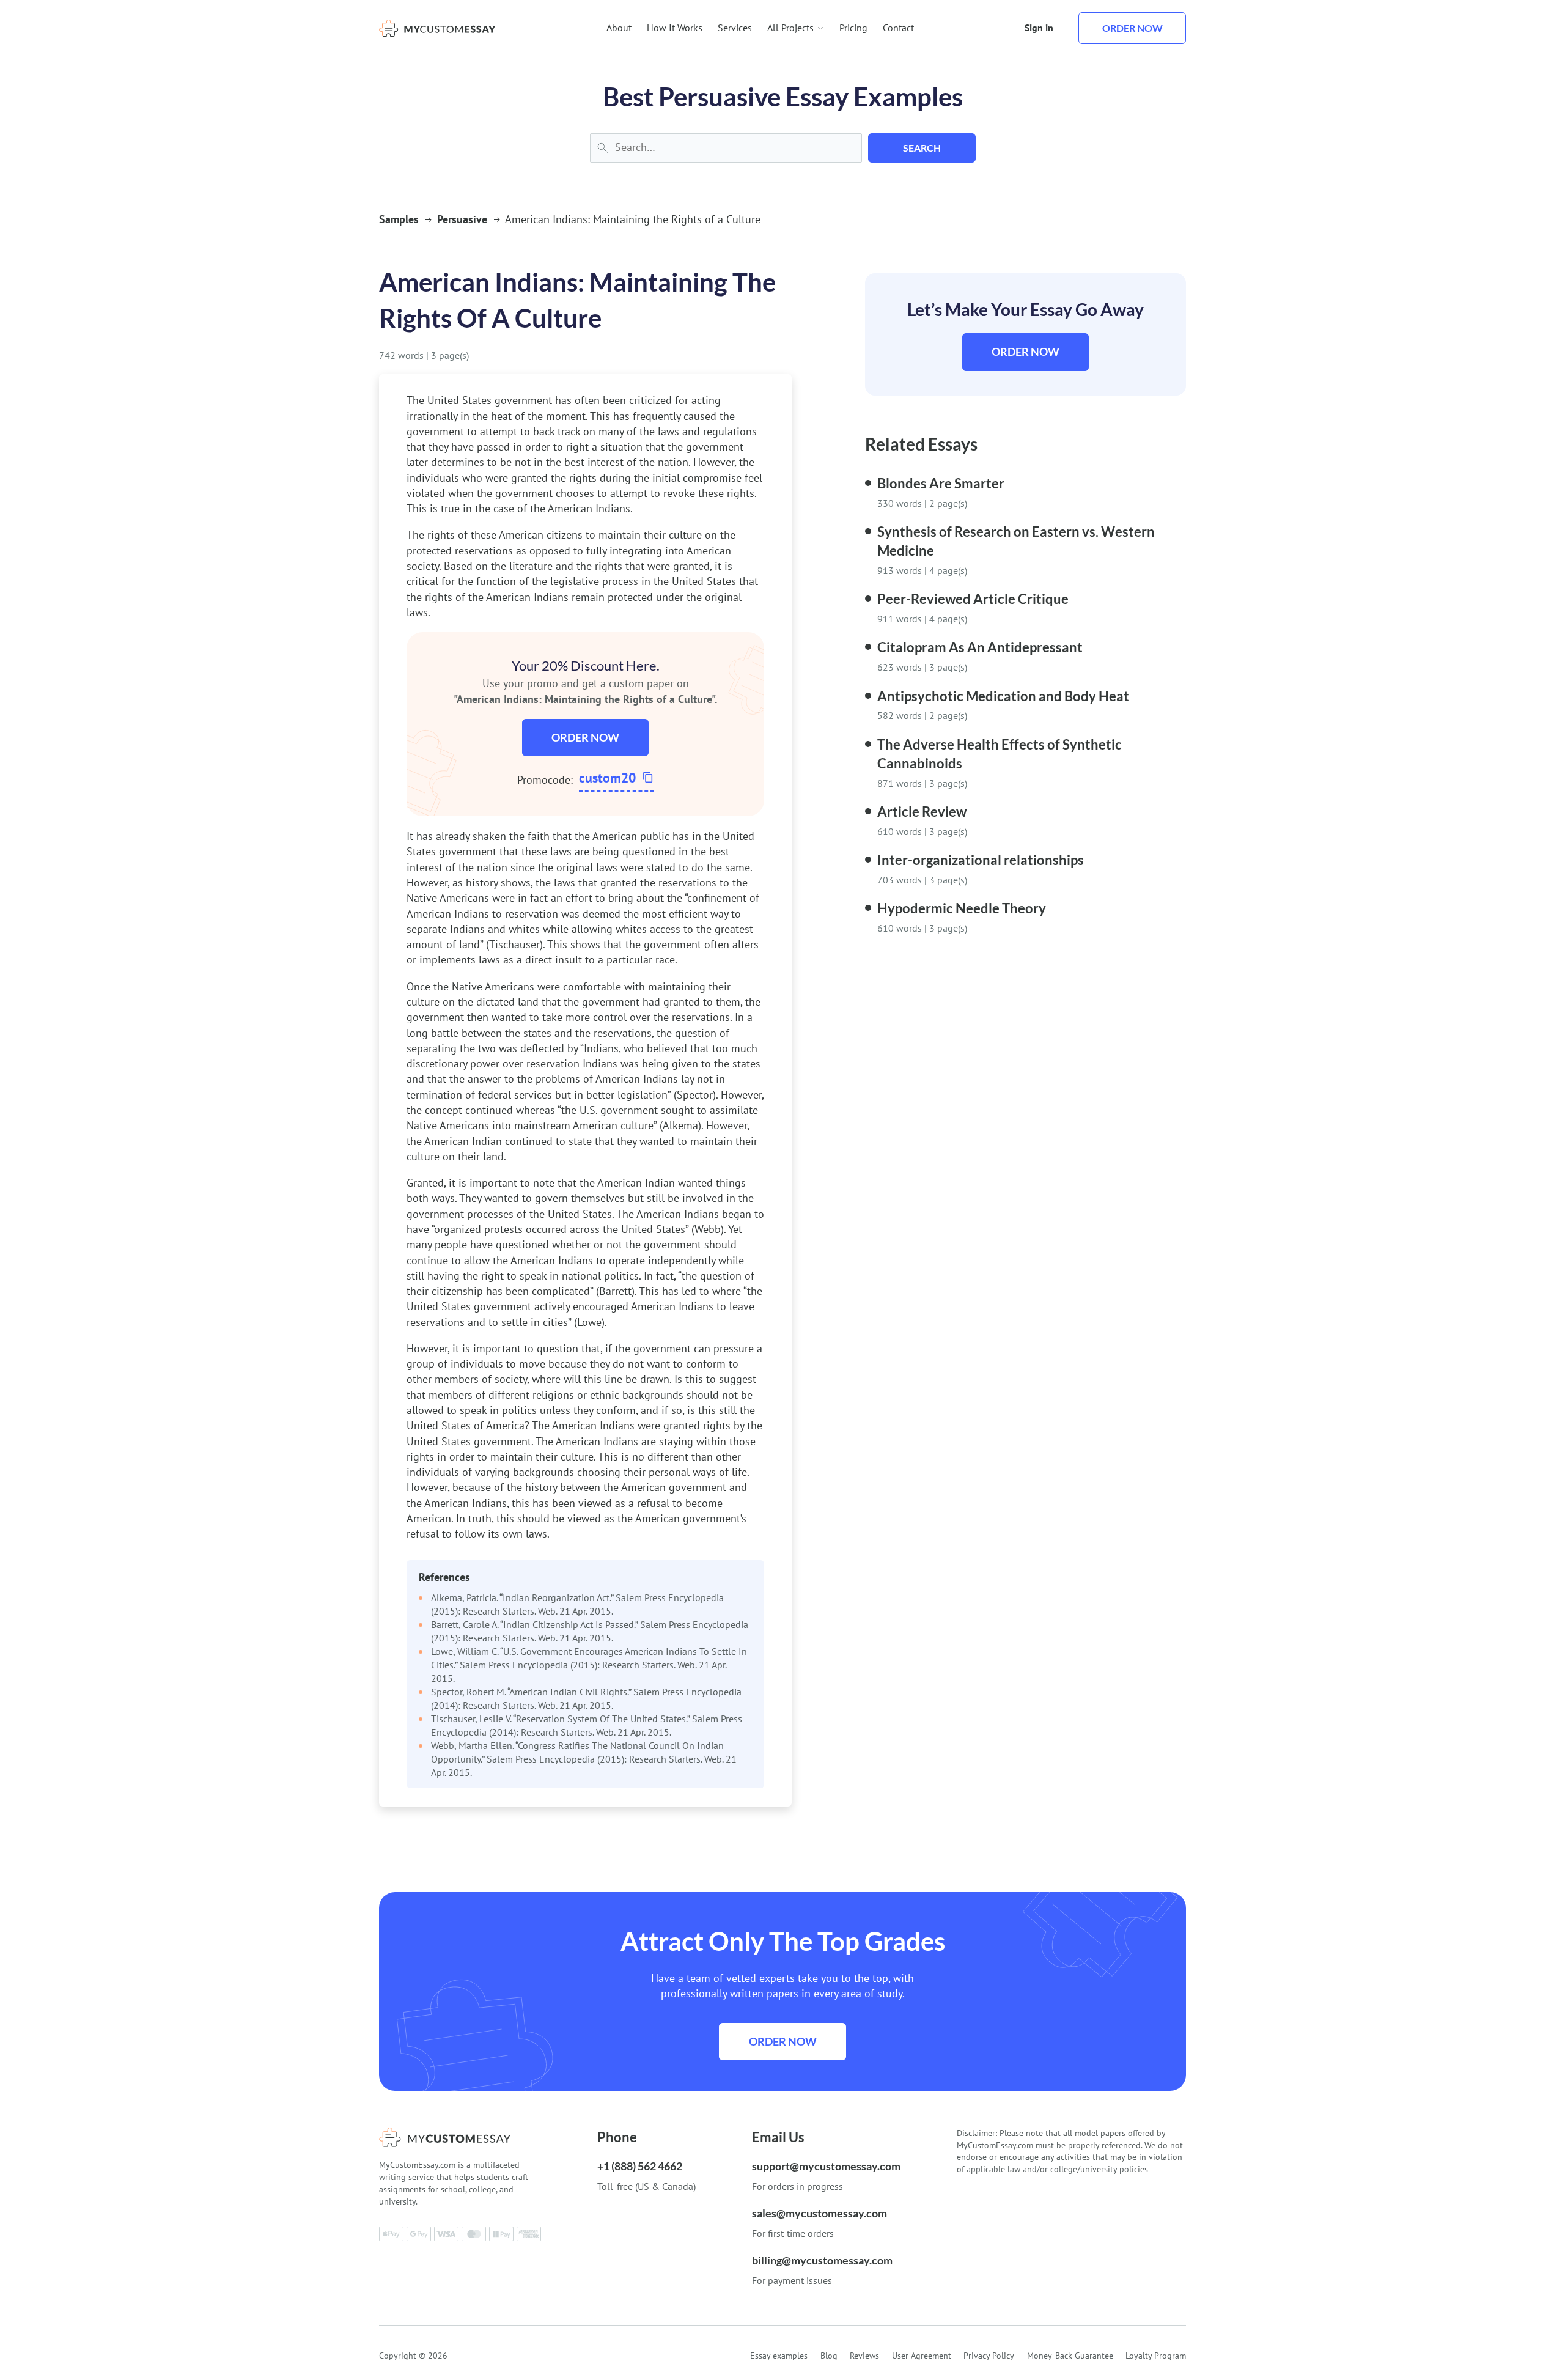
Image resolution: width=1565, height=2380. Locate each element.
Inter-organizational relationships (981, 860)
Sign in (1039, 28)
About (619, 28)
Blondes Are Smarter (941, 483)
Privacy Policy (989, 2356)
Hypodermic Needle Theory (962, 908)
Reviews (864, 2356)
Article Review (922, 812)
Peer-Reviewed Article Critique (973, 599)
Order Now (585, 737)
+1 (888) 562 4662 (640, 2166)
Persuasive (462, 219)
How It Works (675, 28)
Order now (1132, 28)
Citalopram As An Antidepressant (980, 647)
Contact (898, 28)
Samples (399, 219)
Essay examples (779, 2356)
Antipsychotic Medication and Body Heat (1003, 696)
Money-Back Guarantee (1070, 2356)
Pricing (853, 28)
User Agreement (922, 2356)
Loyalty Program (1156, 2356)
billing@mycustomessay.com (822, 2260)
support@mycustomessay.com (826, 2166)
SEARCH (922, 148)
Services (735, 28)
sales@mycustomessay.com (819, 2213)
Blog (829, 2356)
